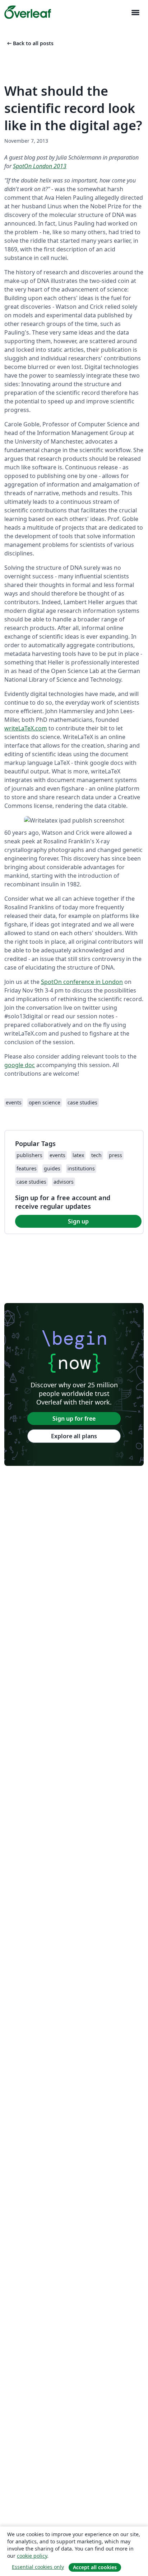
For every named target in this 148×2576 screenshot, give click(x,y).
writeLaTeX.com (26, 728)
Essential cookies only (38, 2567)
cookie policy (32, 2556)
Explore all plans (74, 1436)
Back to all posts (30, 43)
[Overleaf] (28, 12)
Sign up (78, 1221)
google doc (20, 1065)
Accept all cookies (95, 2567)
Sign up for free (74, 1419)
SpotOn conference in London (82, 982)
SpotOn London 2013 (40, 166)
